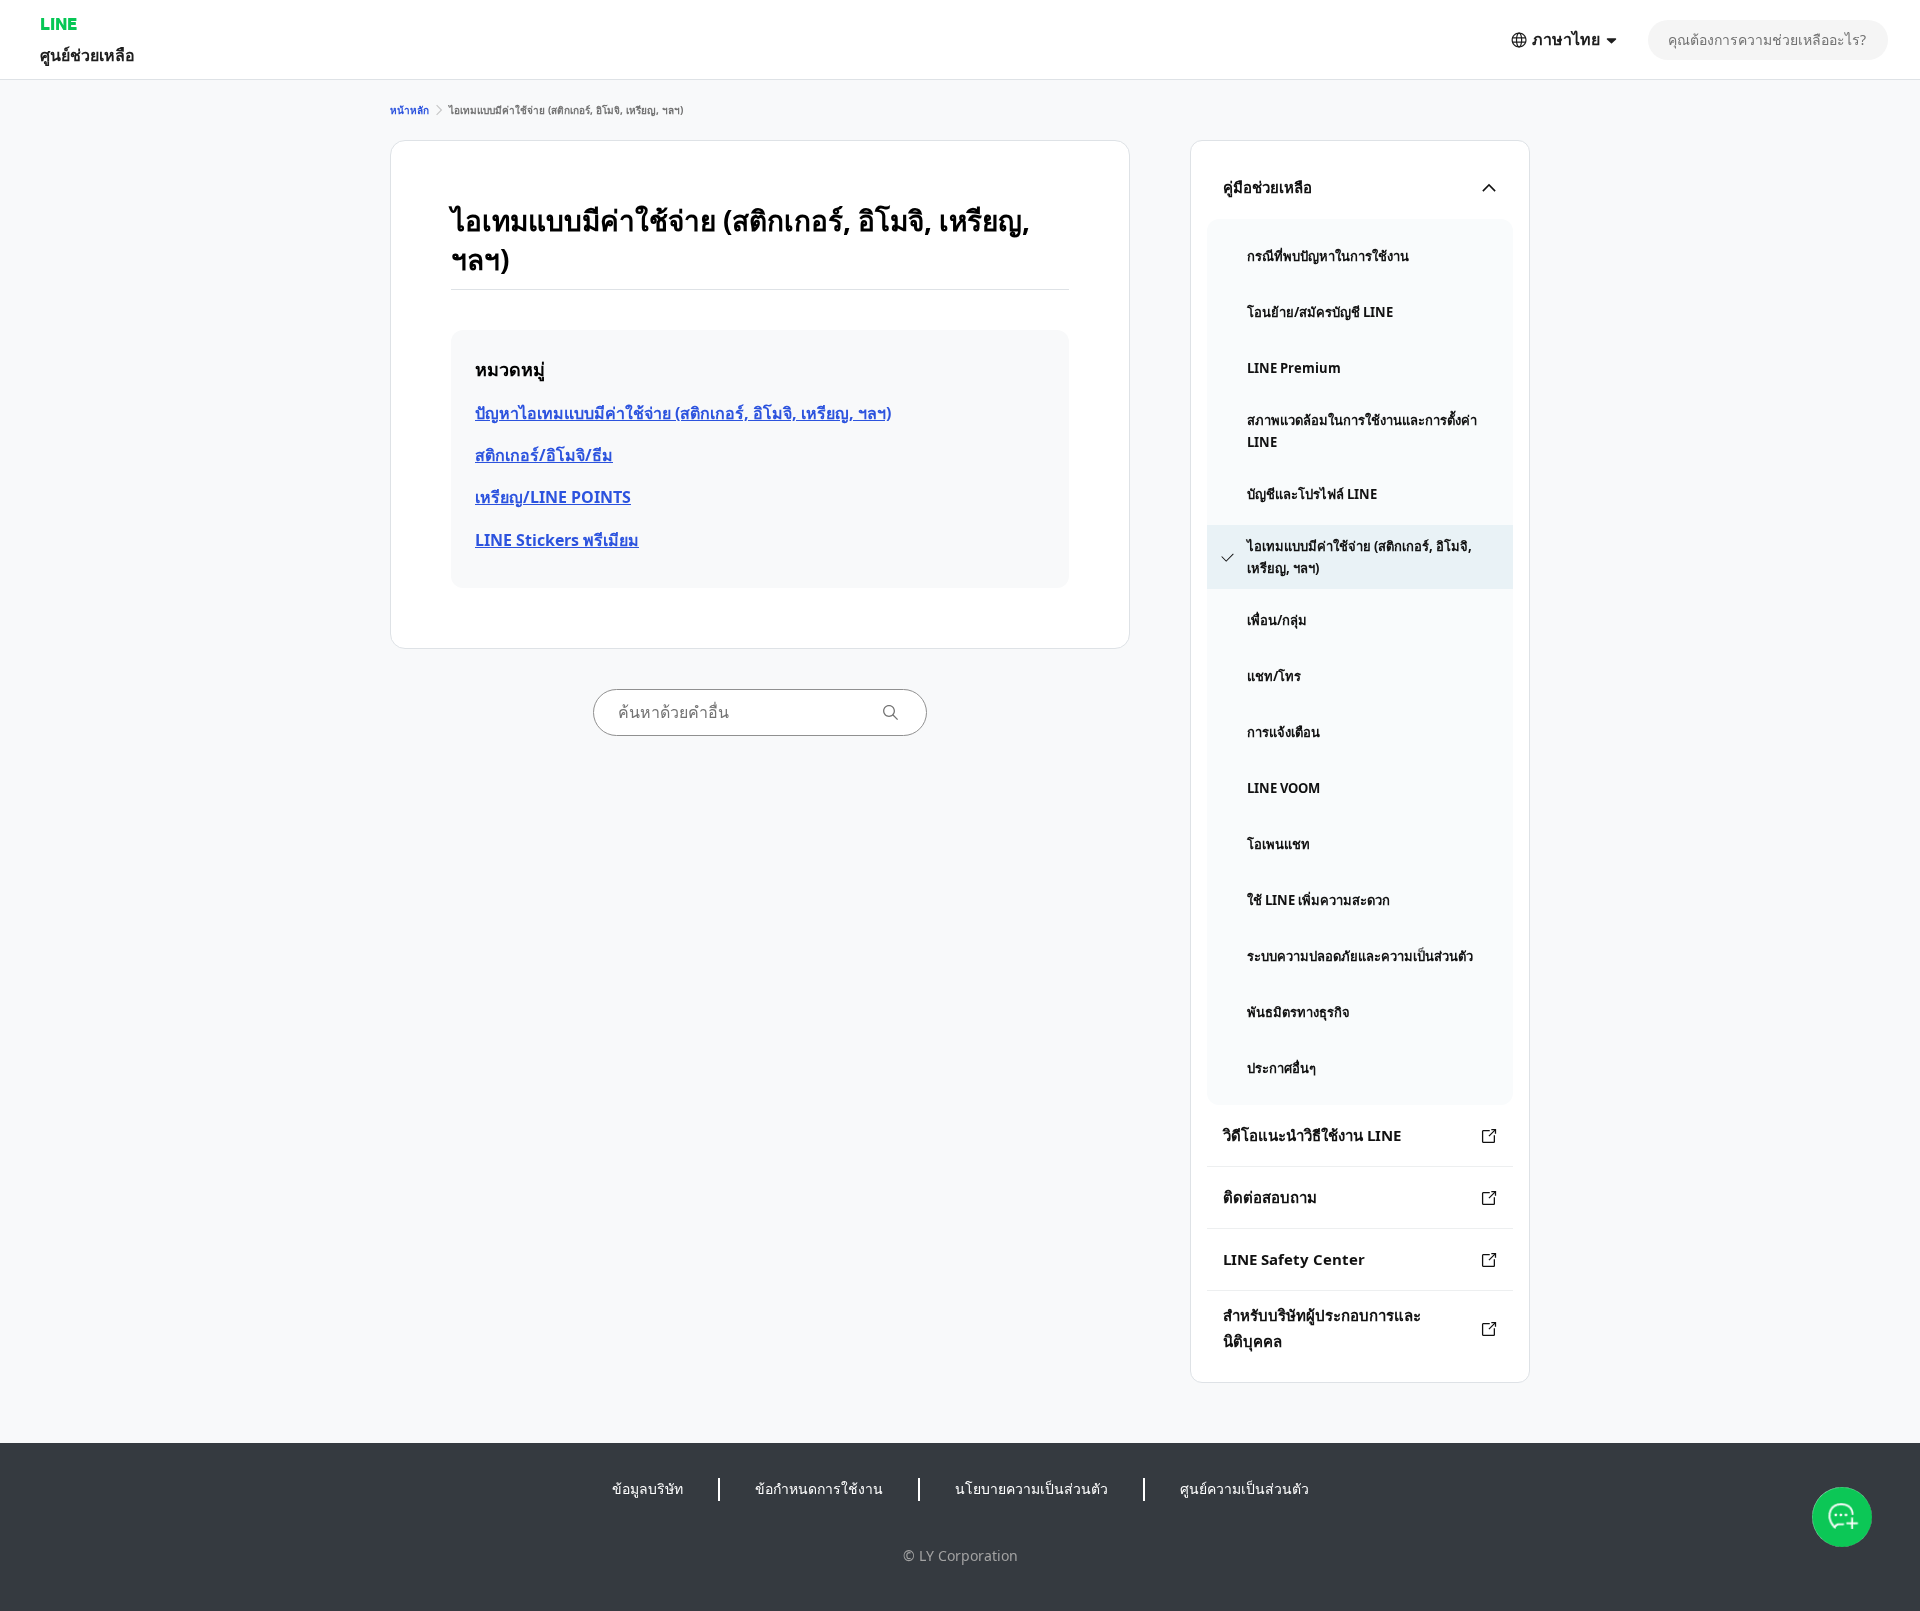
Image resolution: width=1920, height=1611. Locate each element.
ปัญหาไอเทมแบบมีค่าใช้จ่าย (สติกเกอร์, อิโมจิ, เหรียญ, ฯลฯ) (683, 413)
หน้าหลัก (409, 110)
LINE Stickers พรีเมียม (557, 540)
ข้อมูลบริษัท (647, 1488)
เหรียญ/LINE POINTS (553, 497)
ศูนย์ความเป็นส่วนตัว (1244, 1488)
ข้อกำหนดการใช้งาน (819, 1488)
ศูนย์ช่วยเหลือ (87, 54)
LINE (58, 23)
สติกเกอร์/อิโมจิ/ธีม (544, 455)
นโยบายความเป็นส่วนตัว (1031, 1488)
